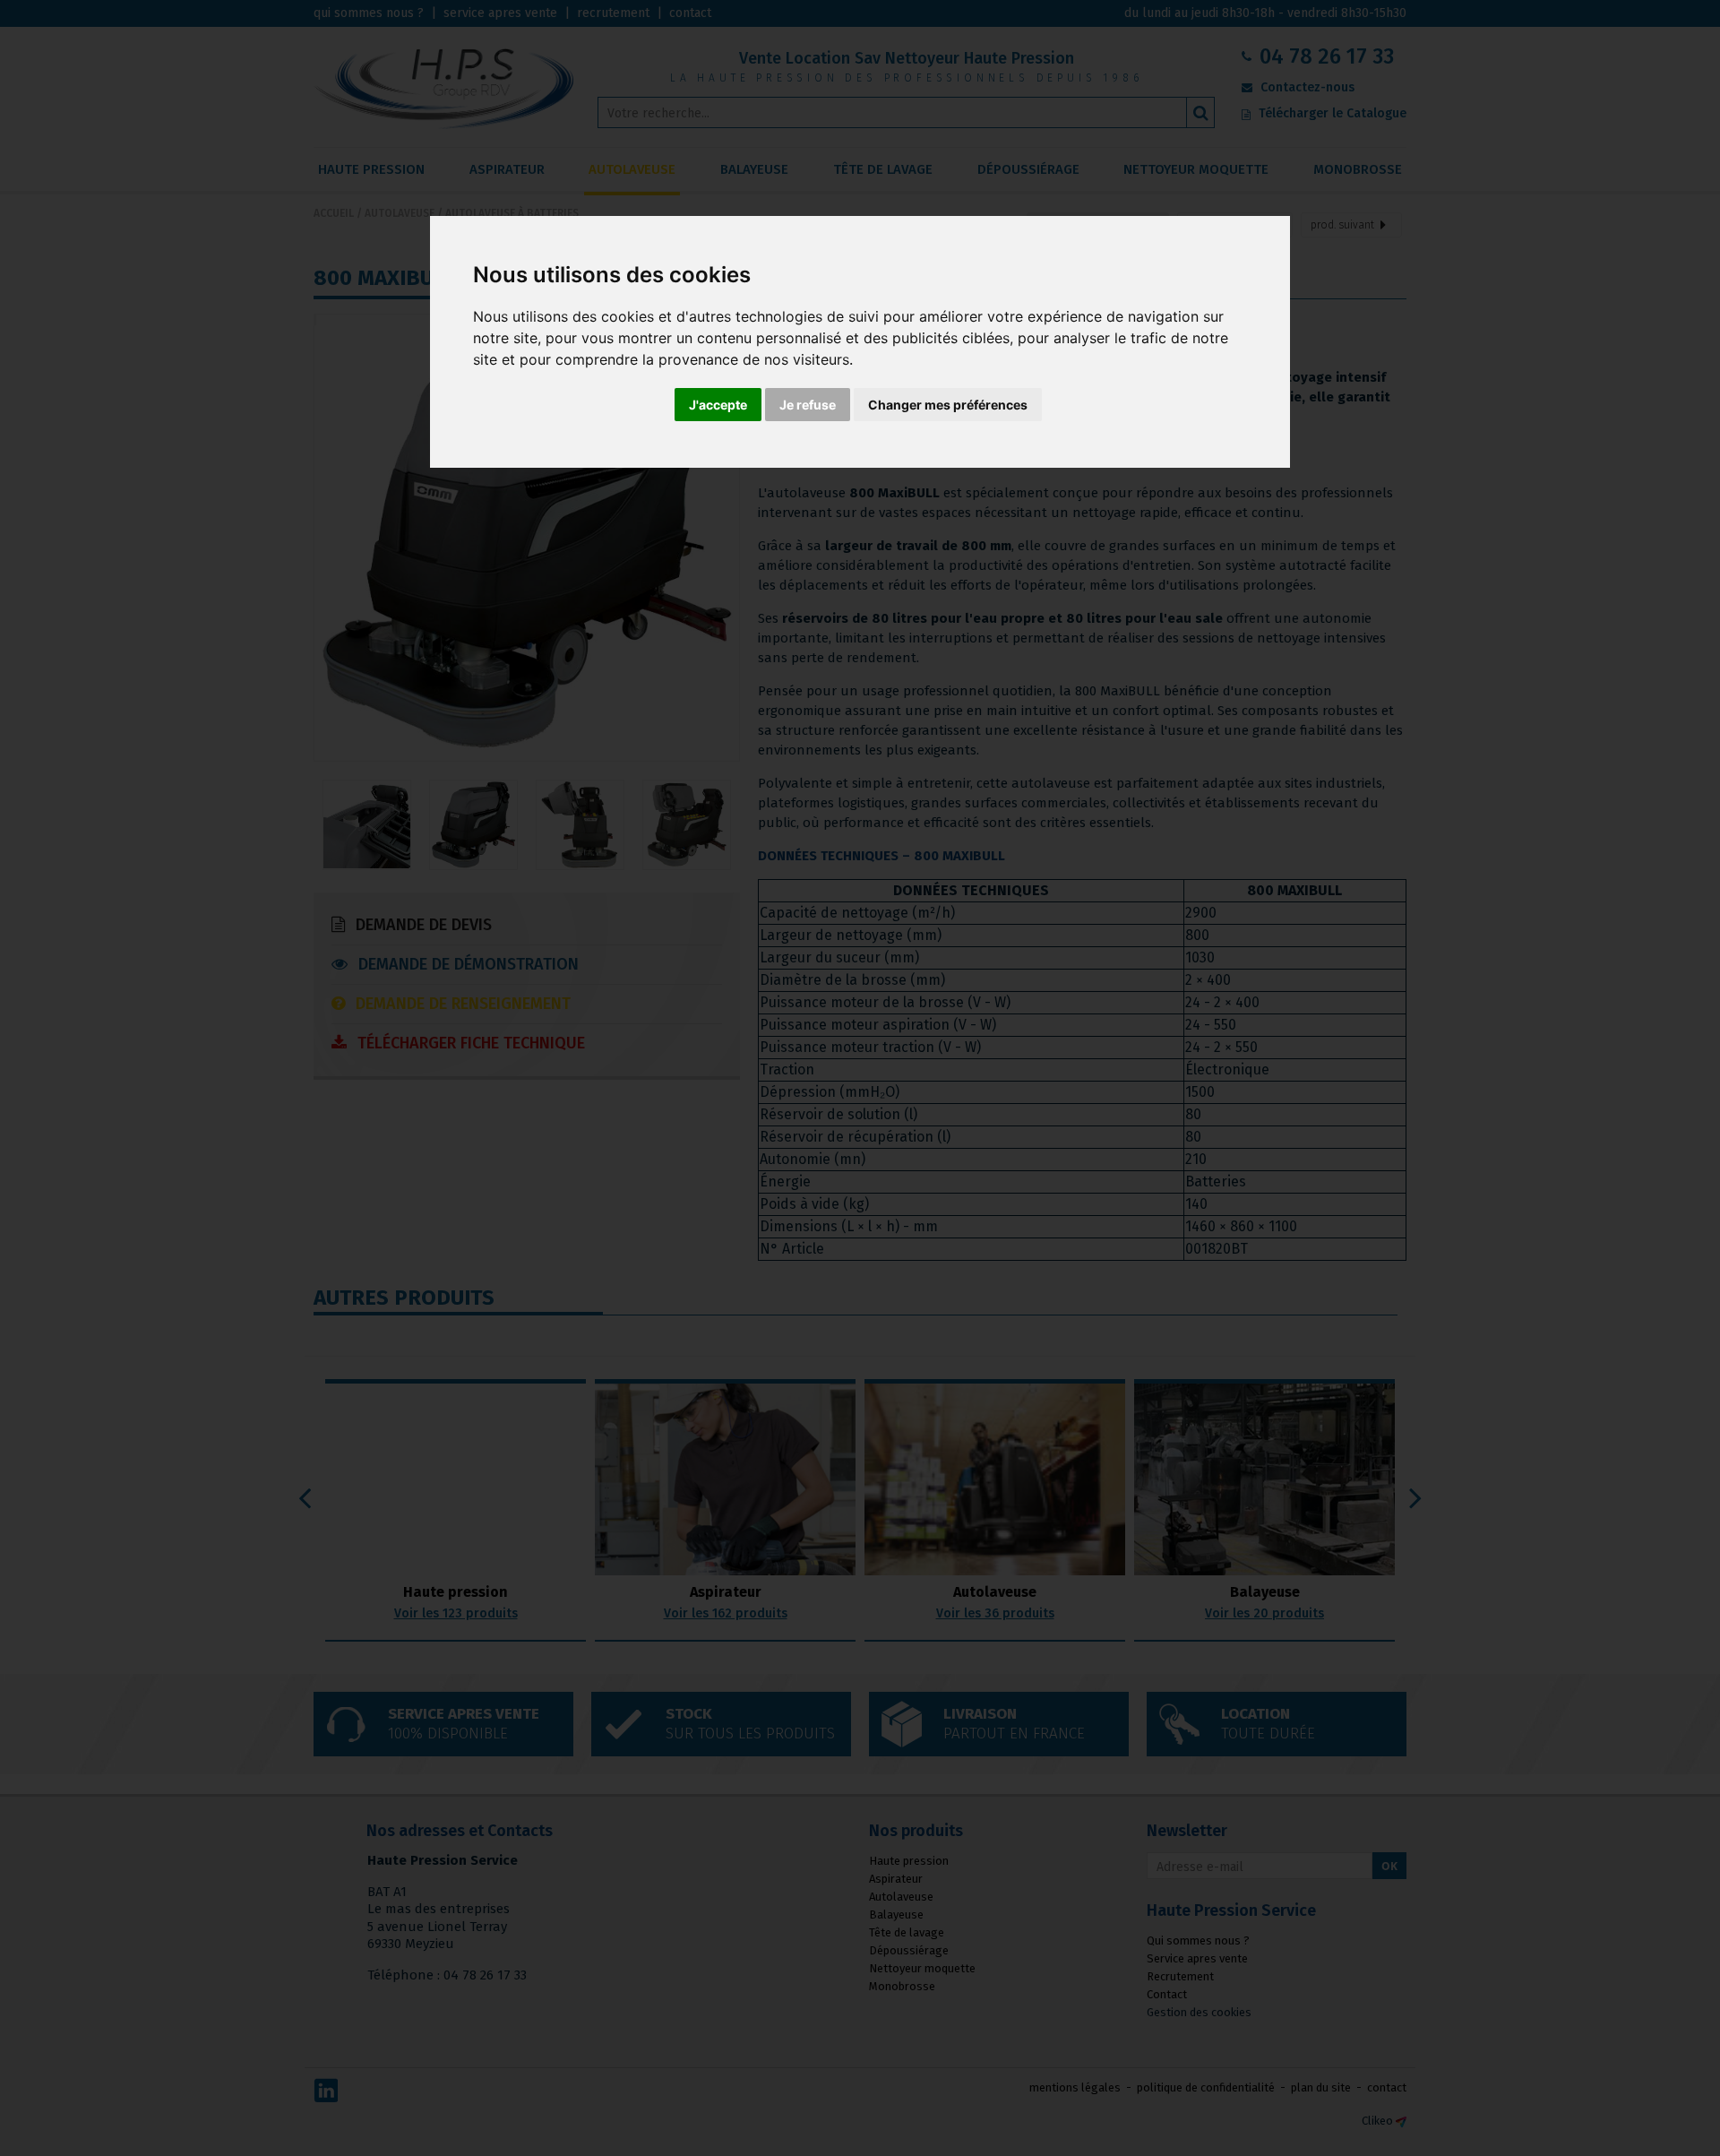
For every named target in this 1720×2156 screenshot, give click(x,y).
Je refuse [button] (808, 405)
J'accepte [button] (718, 405)
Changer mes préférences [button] (948, 405)
